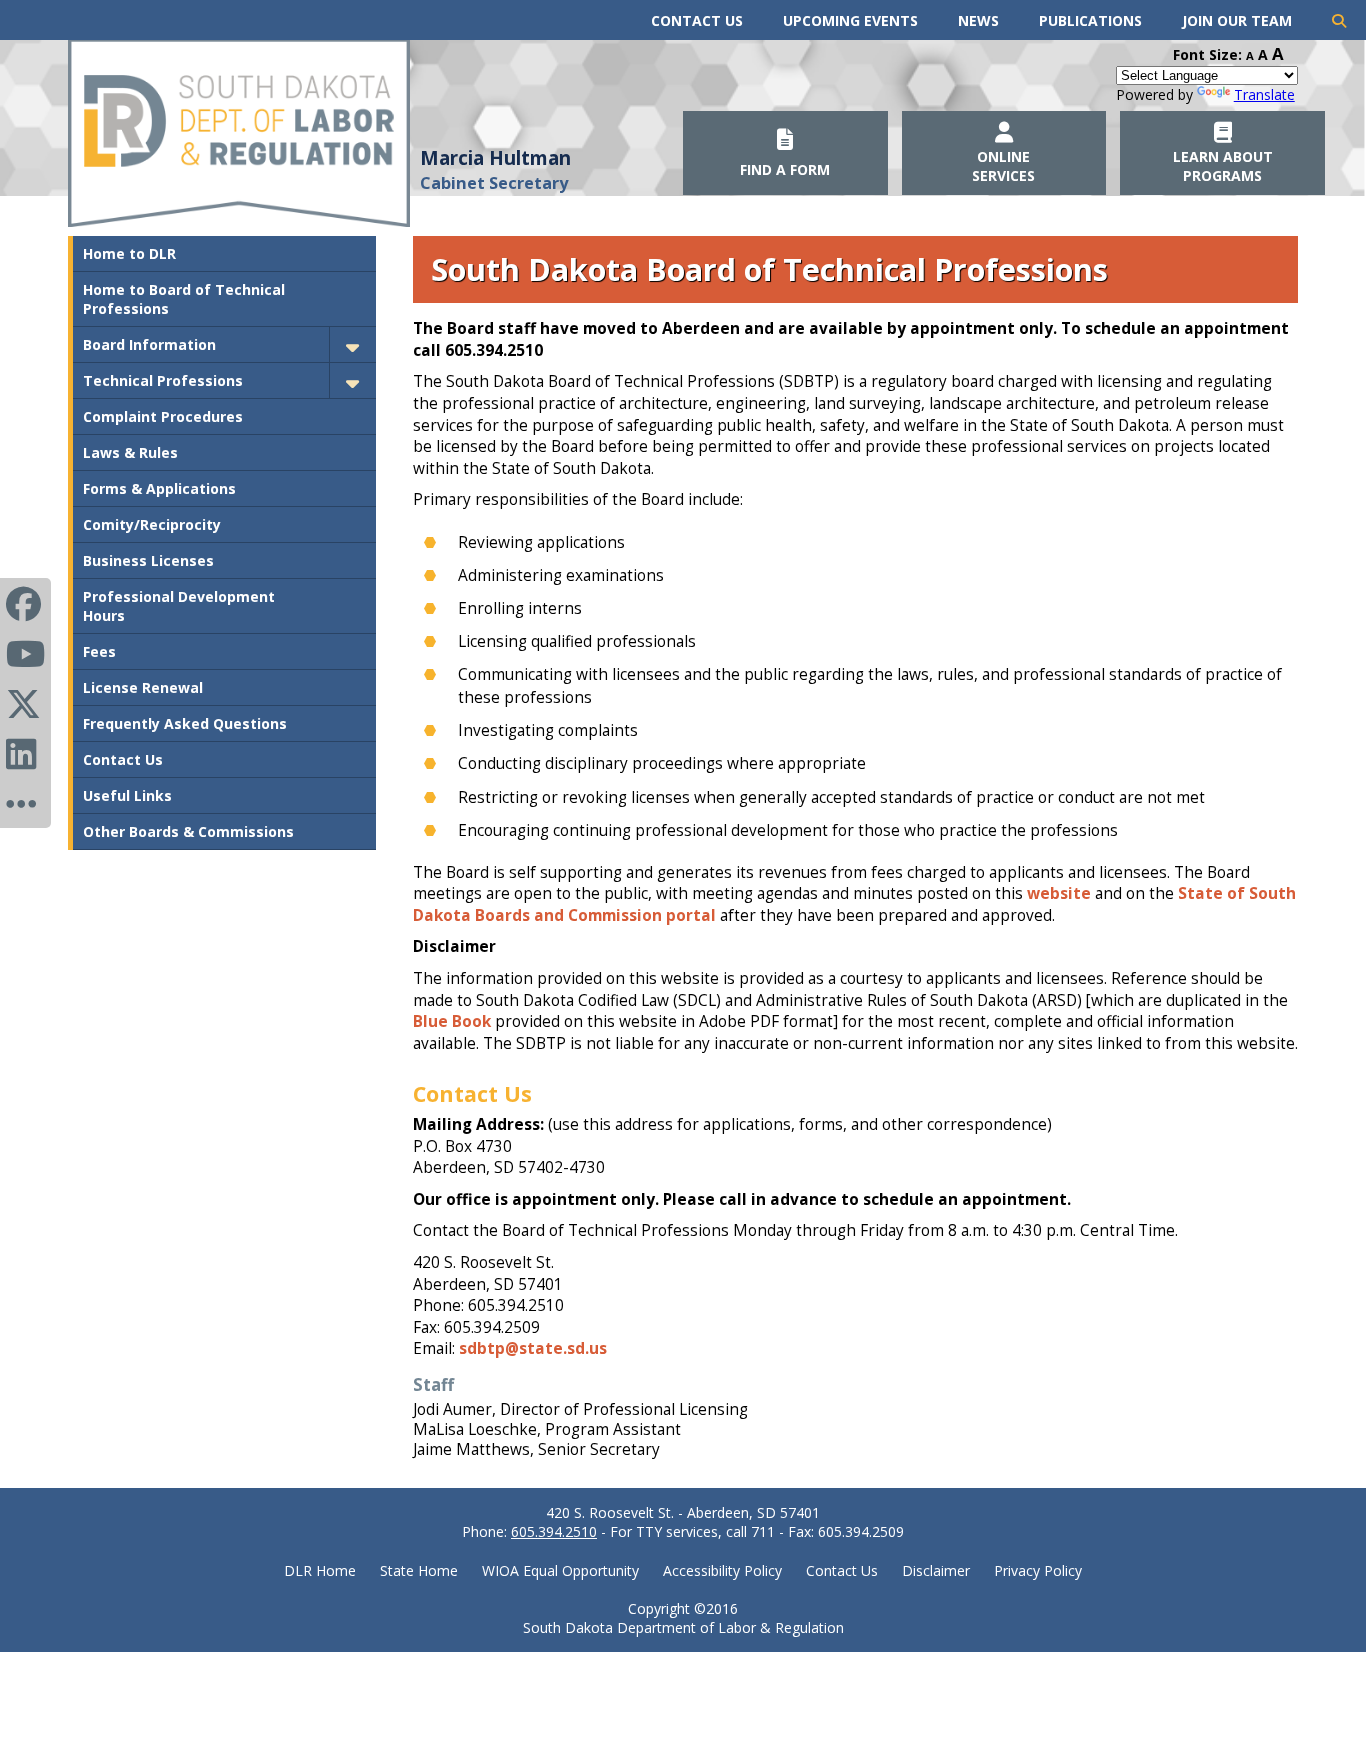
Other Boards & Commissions (188, 831)
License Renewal (143, 687)
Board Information (149, 344)
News (978, 20)
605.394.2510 (554, 1531)
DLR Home (320, 1570)
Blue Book (452, 1021)
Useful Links (127, 795)
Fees (99, 651)
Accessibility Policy (722, 1570)
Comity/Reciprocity (152, 524)
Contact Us (697, 20)
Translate (1264, 94)
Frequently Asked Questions (185, 723)
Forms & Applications (159, 488)
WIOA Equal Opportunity (560, 1570)
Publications (1090, 20)
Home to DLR (129, 253)
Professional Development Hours (179, 606)
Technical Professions (163, 380)
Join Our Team (1237, 20)
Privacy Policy (1038, 1570)
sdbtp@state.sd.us (533, 1348)
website (1059, 893)
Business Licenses (148, 560)
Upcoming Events (850, 20)
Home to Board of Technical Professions (184, 299)
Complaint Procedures (163, 416)
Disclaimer (936, 1570)
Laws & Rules (130, 452)
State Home (419, 1570)
